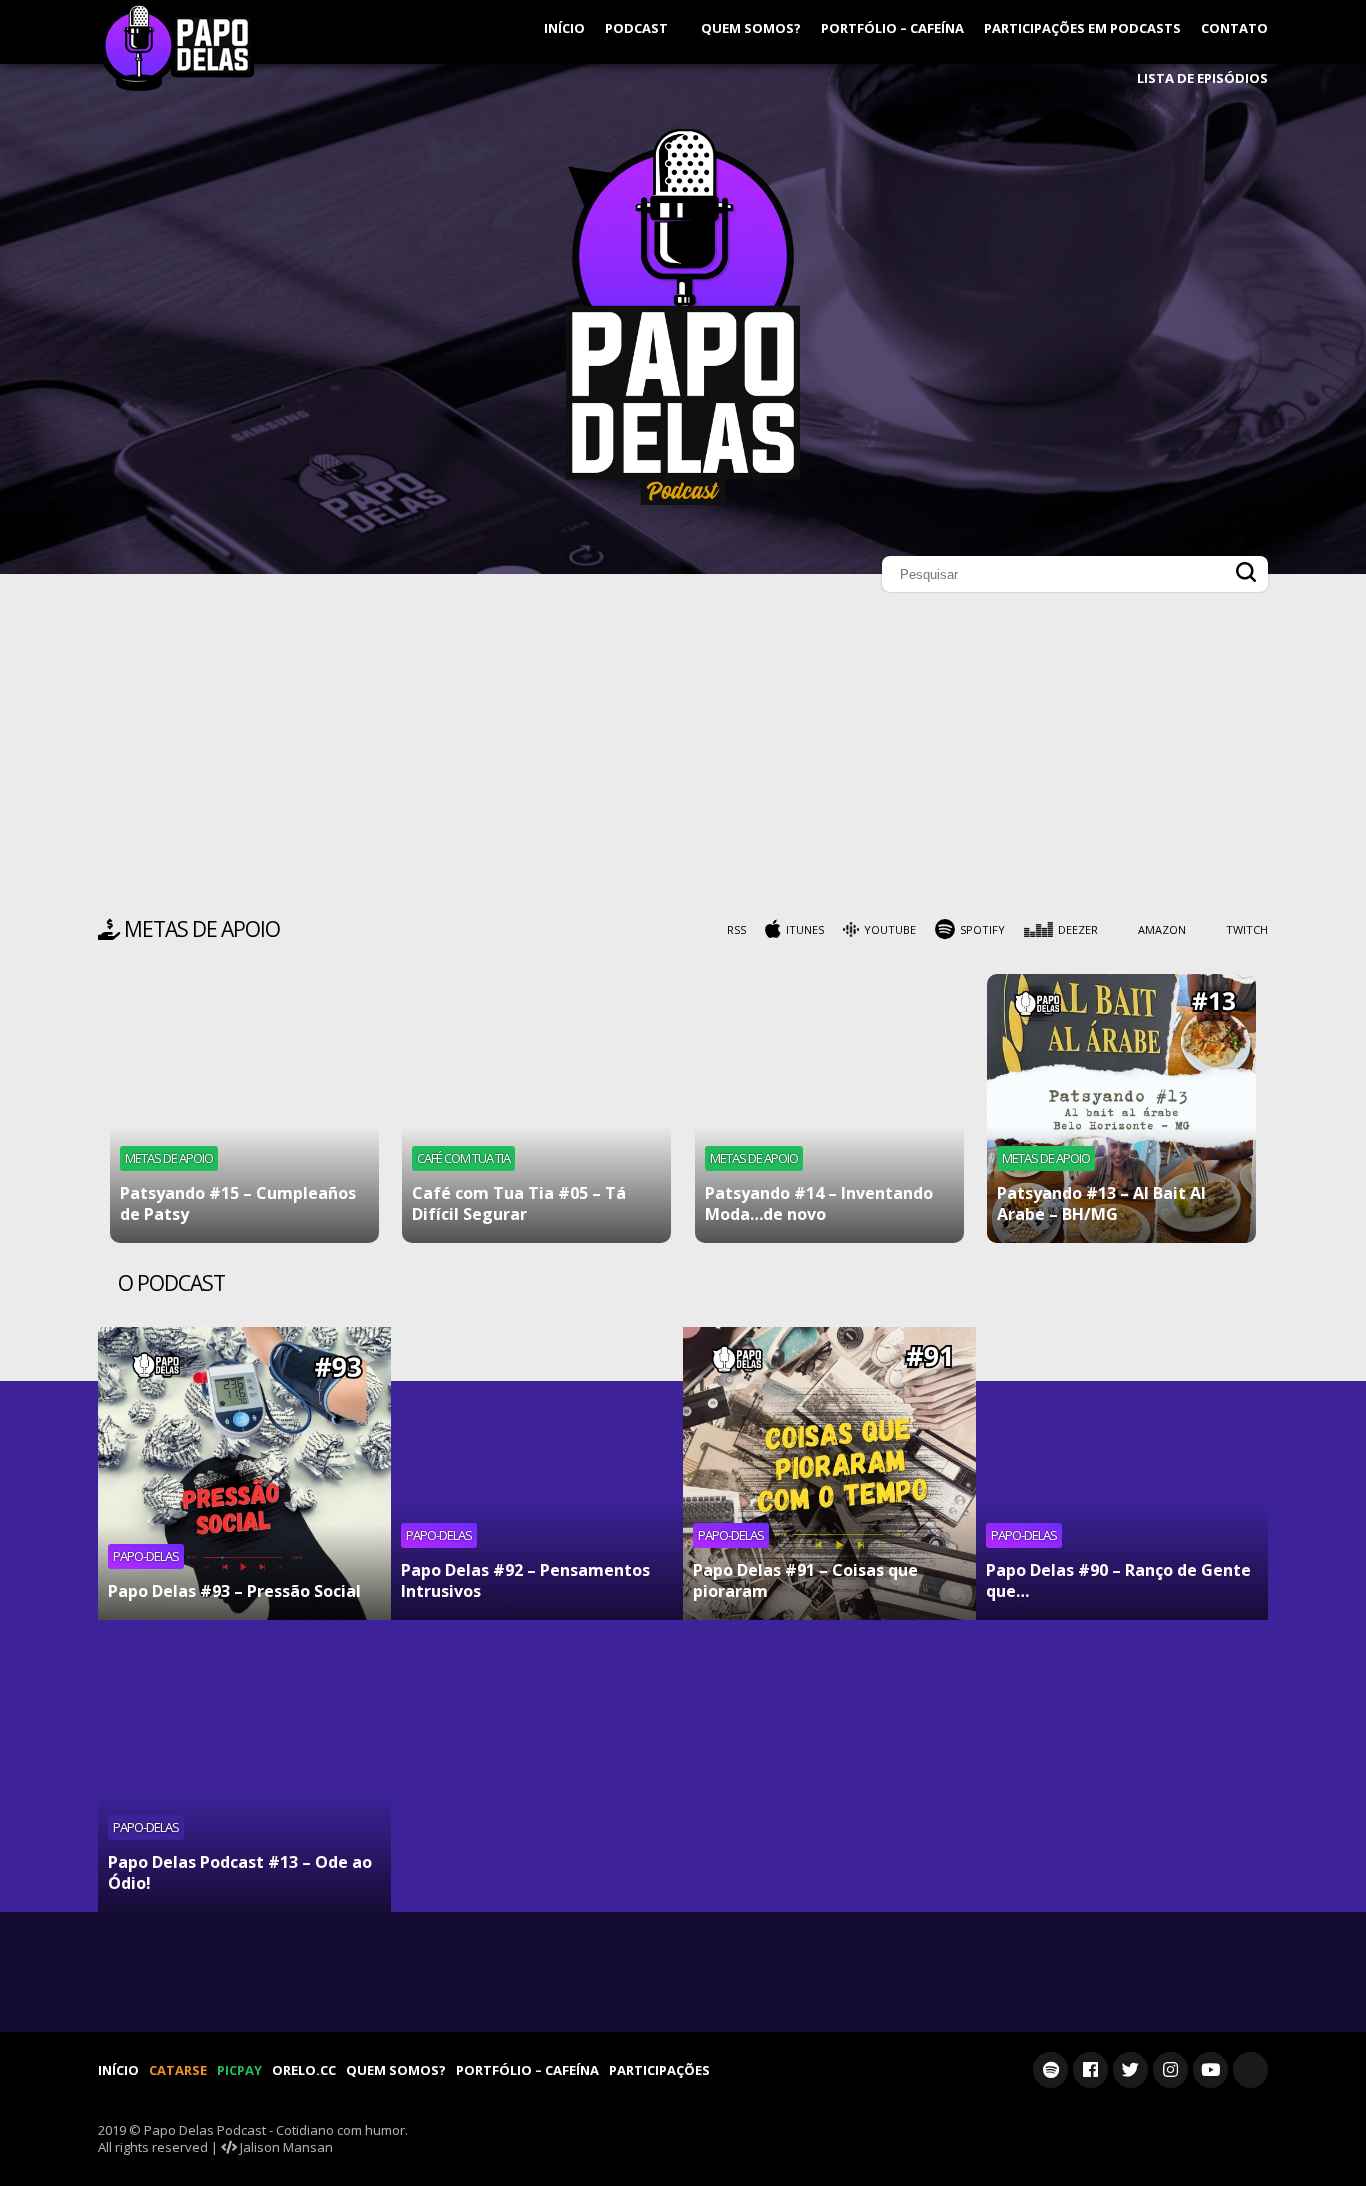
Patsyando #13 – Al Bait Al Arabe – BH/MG (1101, 1203)
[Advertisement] (683, 760)
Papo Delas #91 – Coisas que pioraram (805, 1580)
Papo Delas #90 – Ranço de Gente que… (1118, 1580)
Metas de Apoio (169, 1158)
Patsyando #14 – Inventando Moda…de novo (819, 1203)
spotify (982, 929)
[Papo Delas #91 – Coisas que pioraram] (829, 1473)
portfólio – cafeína (892, 28)
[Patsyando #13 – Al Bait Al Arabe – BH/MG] (1121, 1108)
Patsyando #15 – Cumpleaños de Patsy (238, 1203)
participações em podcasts (1082, 28)
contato (1234, 28)
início (564, 28)
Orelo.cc (304, 2070)
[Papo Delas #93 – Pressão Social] (244, 1473)
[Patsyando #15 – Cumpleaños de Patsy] (244, 1108)
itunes (805, 929)
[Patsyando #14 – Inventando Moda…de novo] (829, 1108)
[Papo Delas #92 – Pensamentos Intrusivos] (537, 1473)
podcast (638, 28)
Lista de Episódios (1202, 78)
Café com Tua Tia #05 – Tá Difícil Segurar (519, 1203)
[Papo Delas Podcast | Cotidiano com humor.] (683, 500)
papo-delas (146, 1556)
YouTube (890, 929)
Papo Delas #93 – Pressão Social (234, 1591)
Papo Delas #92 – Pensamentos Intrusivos (525, 1580)
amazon (1162, 929)
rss (736, 929)
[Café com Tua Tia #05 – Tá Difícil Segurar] (536, 1108)
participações (659, 2070)
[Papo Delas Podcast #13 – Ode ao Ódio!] (244, 1766)
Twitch (1247, 929)
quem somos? (751, 28)
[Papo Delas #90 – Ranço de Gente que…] (1122, 1473)
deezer (1078, 929)
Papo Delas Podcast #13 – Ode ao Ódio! (240, 1872)
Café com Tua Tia (463, 1158)
